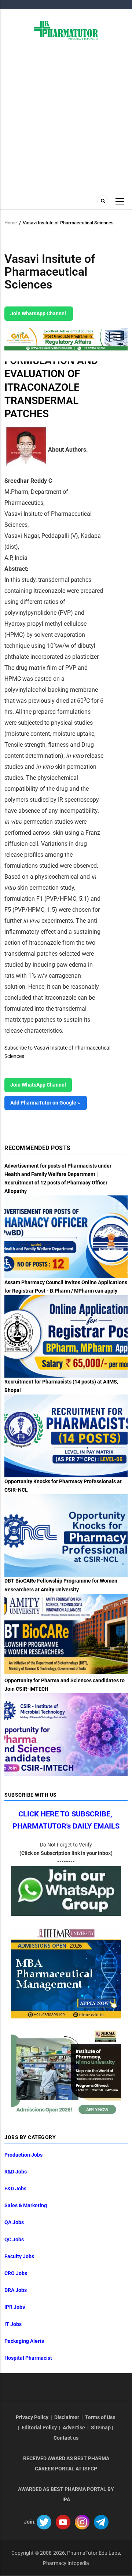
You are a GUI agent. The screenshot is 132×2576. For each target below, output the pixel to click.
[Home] (66, 30)
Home (11, 223)
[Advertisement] (66, 117)
